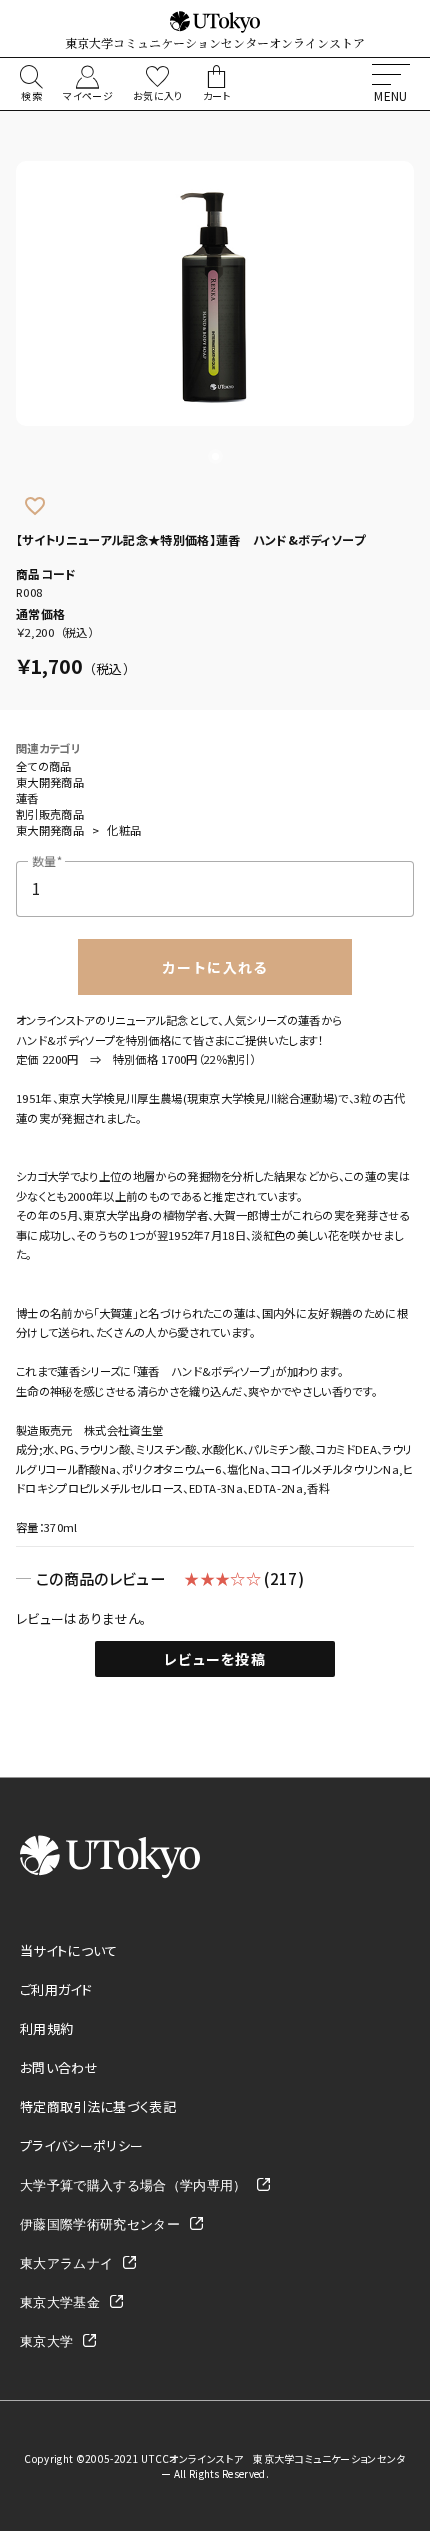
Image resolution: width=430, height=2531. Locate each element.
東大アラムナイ (66, 2262)
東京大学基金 (60, 2301)
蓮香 (27, 798)
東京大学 (46, 2340)
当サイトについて (69, 1950)
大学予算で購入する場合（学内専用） (133, 2184)
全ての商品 (44, 766)
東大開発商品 (50, 782)
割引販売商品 (50, 814)
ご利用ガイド (56, 1989)
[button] (215, 456)
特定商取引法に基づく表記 (98, 2106)
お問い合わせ (59, 2067)
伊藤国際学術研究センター (100, 2223)
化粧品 (124, 830)
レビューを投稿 (215, 1659)
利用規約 (46, 2028)
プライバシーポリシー (81, 2145)
